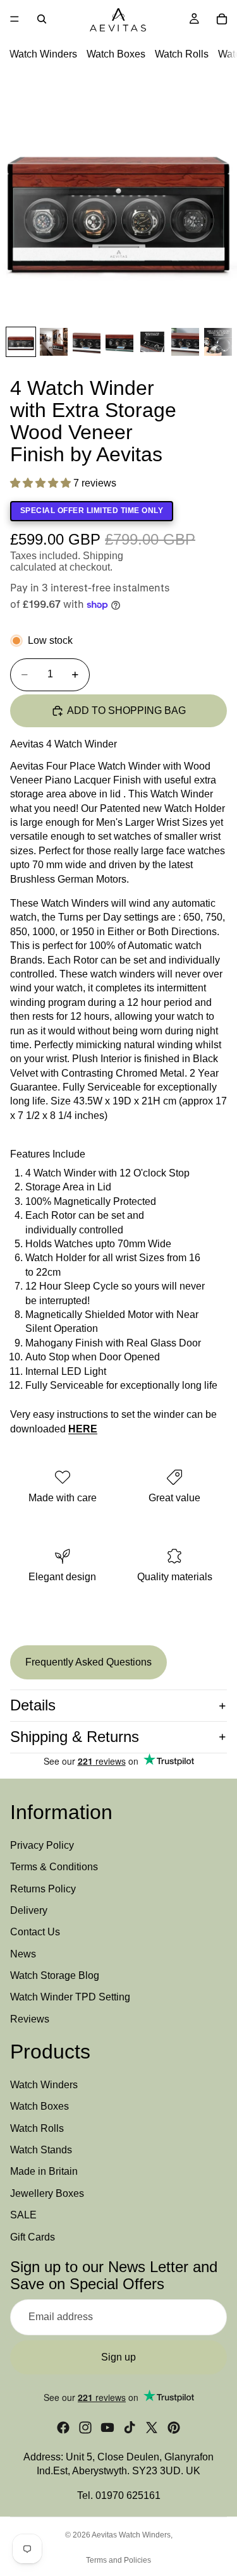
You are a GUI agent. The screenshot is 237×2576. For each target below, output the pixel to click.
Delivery (29, 1910)
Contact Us (35, 1932)
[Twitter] (152, 2428)
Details (33, 1705)
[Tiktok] (130, 2428)
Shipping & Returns (75, 1737)
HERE (83, 1429)
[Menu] (15, 19)
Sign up (118, 2357)
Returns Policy (43, 1889)
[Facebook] (63, 2428)
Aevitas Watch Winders (131, 2535)
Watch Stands (41, 2150)
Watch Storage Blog (55, 1975)
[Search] (42, 19)
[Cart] (222, 19)
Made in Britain (44, 2172)
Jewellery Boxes (47, 2193)
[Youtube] (107, 2428)
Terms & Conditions (54, 1867)
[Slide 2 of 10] (54, 342)
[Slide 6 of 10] (185, 342)
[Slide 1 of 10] (21, 342)
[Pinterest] (174, 2428)
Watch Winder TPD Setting (70, 1998)
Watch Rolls (182, 54)
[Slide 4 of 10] (119, 342)
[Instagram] (85, 2428)
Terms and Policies (118, 2560)
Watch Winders (43, 54)
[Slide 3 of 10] (87, 342)
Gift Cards (33, 2237)
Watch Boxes (116, 54)
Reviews (30, 2019)
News (23, 1954)
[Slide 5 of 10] (152, 342)
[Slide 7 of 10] (218, 342)
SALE (23, 2215)
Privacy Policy (42, 1845)
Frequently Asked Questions (88, 1662)
